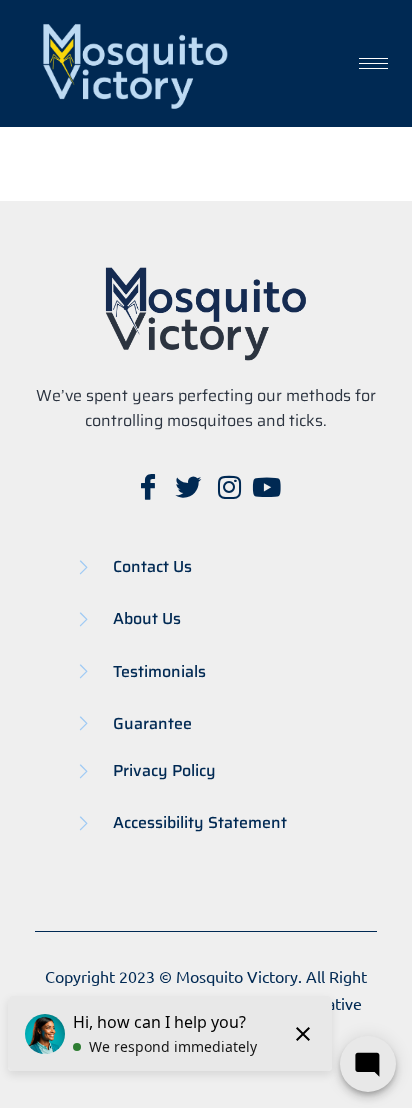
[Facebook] (146, 488)
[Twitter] (186, 488)
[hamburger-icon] (373, 63)
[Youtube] (266, 488)
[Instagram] (226, 488)
